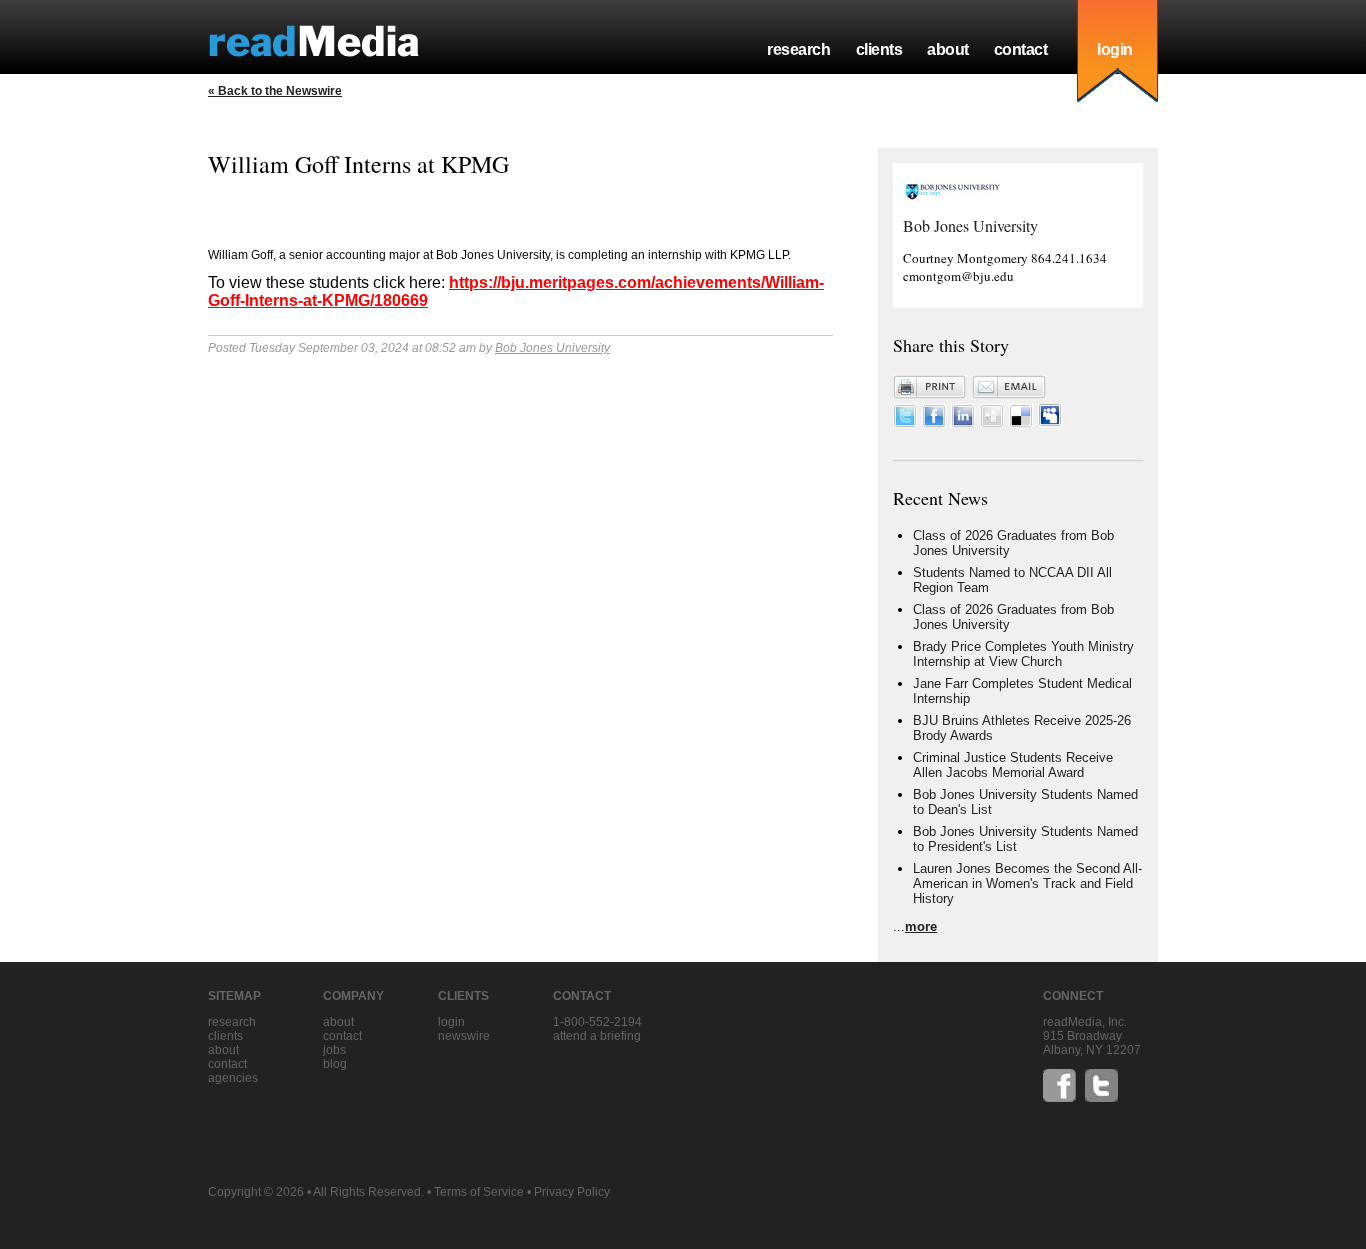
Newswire (464, 1036)
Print (930, 387)
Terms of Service (479, 1192)
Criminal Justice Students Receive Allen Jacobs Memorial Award (1013, 765)
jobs (334, 1050)
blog (335, 1064)
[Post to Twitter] (905, 422)
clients (879, 49)
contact (1021, 49)
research (798, 49)
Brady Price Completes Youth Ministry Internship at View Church (1023, 654)
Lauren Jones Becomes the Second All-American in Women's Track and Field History (1027, 883)
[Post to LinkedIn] (963, 422)
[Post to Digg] (992, 422)
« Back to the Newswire (275, 91)
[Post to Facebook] (934, 422)
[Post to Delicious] (1021, 422)
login (1115, 49)
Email (1009, 387)
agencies (233, 1078)
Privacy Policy (572, 1192)
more (921, 926)
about (948, 49)
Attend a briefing (597, 1036)
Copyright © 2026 (256, 1192)
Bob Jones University (552, 348)
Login (451, 1022)
